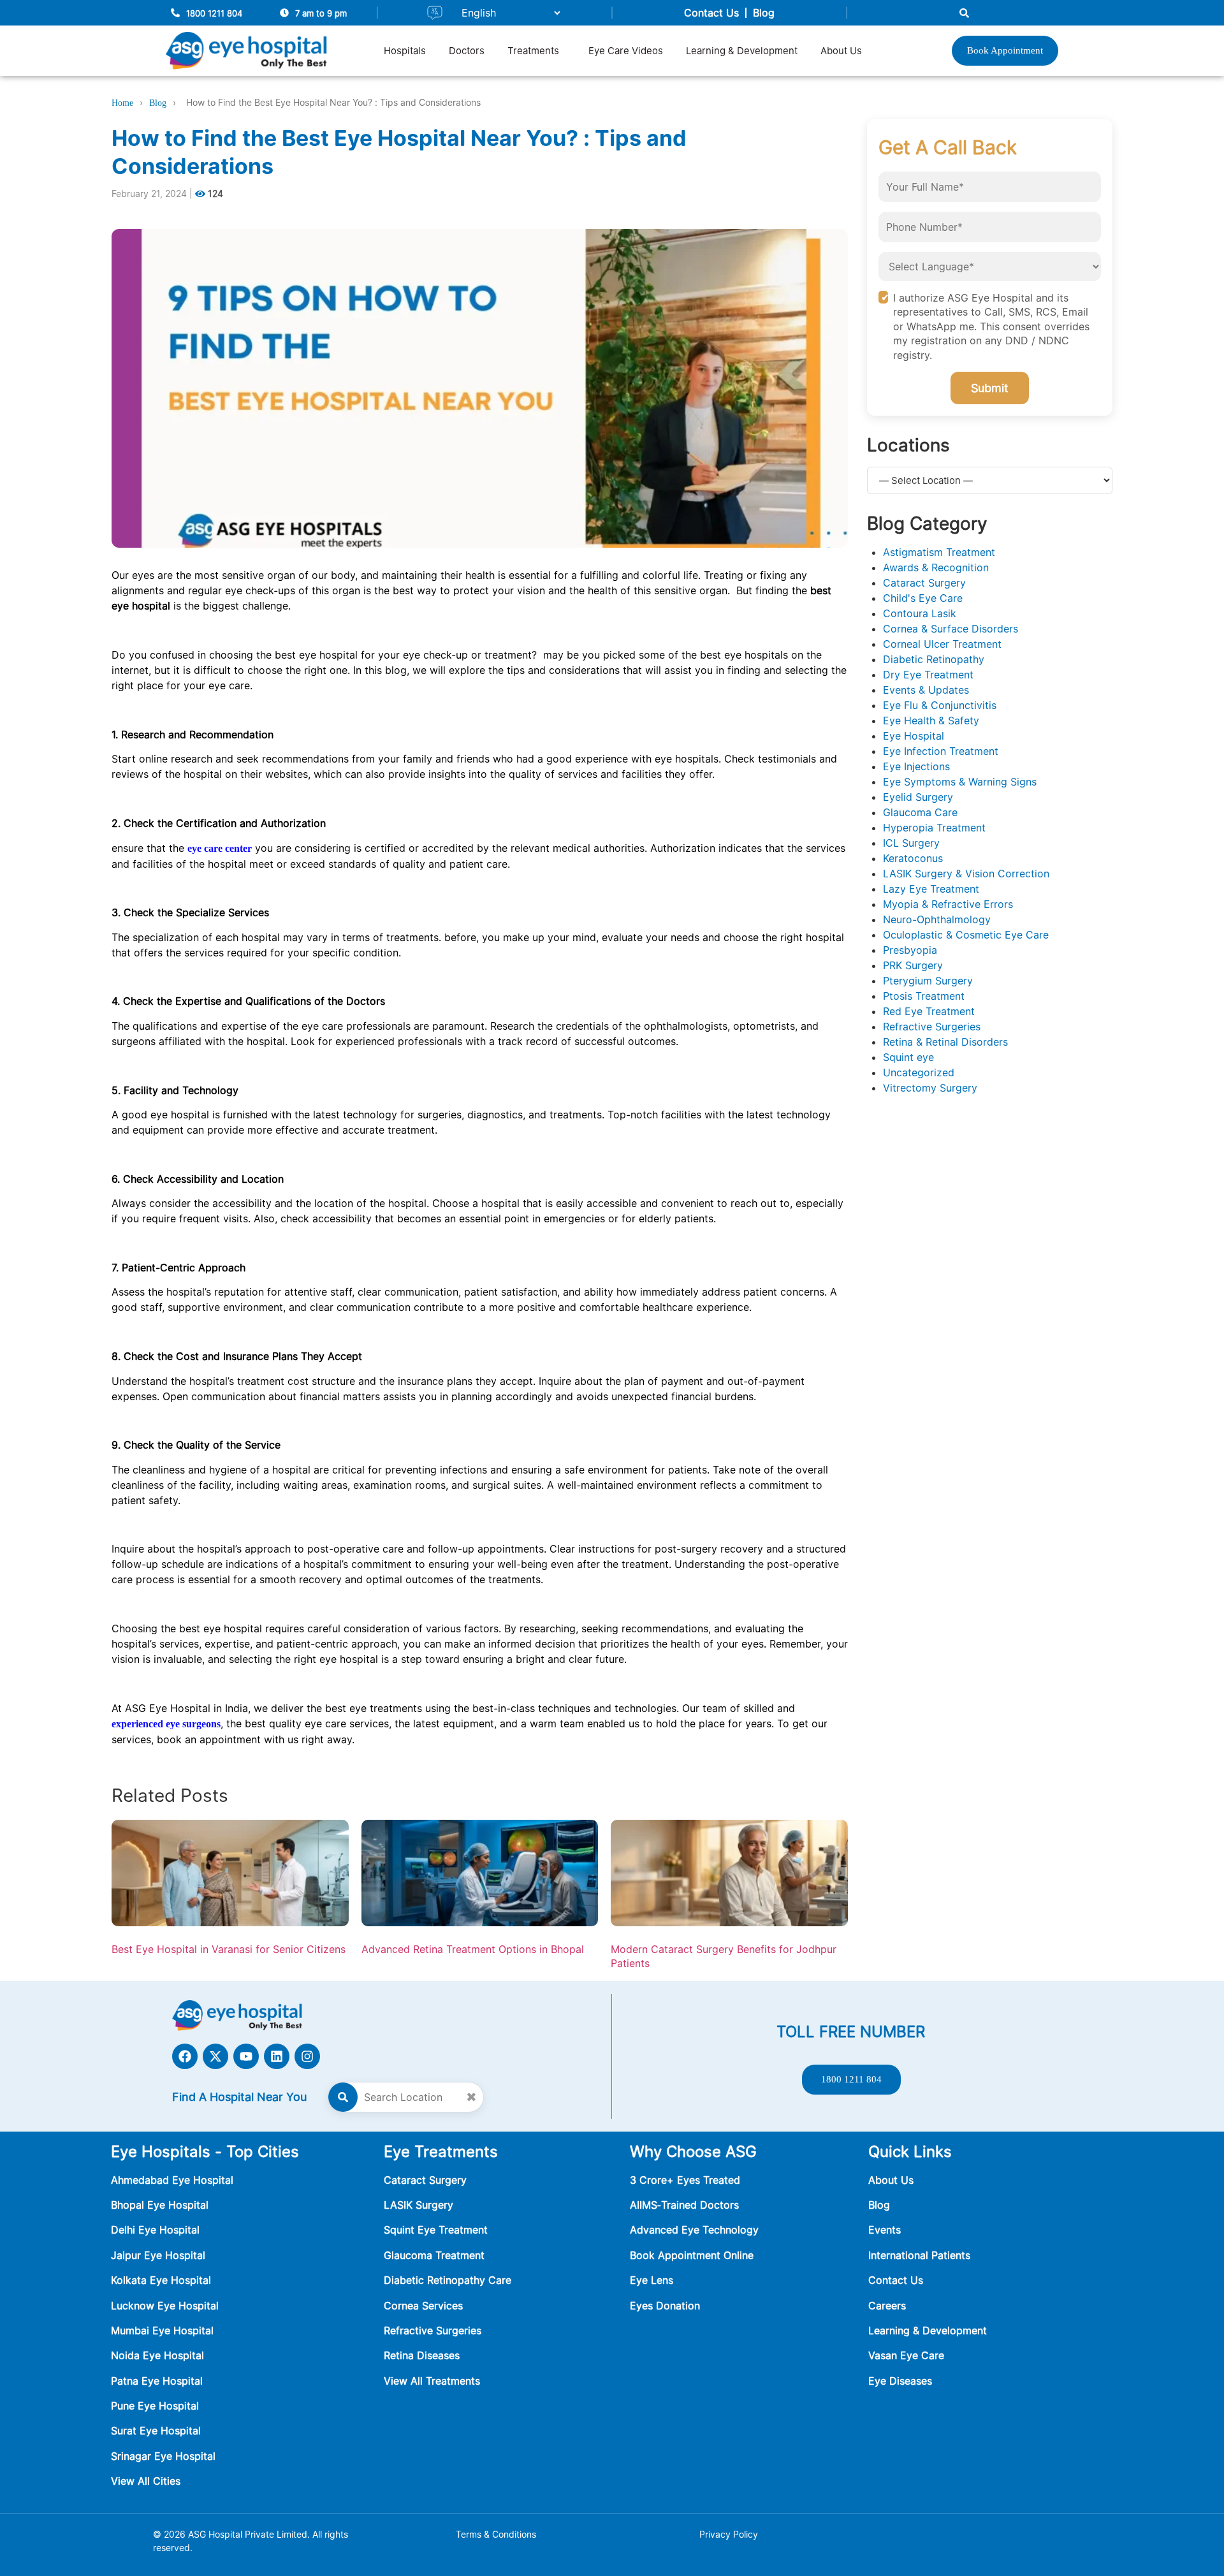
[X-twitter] (215, 2056)
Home (122, 103)
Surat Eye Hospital (156, 2431)
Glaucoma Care (920, 812)
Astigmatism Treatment (939, 552)
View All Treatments (432, 2381)
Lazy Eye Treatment (931, 889)
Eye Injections (916, 766)
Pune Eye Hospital (155, 2406)
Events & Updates (926, 690)
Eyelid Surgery (918, 797)
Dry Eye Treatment (928, 675)
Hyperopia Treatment (934, 828)
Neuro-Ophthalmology (937, 919)
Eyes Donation (667, 2306)
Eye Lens (652, 2280)
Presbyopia (910, 950)
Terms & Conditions (496, 2534)
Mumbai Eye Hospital (162, 2331)
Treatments (533, 51)
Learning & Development (742, 51)
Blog (764, 13)
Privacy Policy (729, 2534)
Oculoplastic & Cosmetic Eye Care (966, 935)
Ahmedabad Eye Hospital (172, 2180)
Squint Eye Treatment (436, 2230)
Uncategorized (919, 1072)
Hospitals (405, 51)
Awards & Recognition (936, 567)
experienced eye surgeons (166, 1724)
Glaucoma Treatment (434, 2255)
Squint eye (908, 1057)
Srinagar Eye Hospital (163, 2456)
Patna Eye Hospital (157, 2381)
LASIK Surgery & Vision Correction (966, 874)
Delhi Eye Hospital (155, 2230)
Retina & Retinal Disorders (945, 1042)
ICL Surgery (911, 843)
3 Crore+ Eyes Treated (685, 2180)
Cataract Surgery (924, 583)
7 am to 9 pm (321, 13)
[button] (536, 51)
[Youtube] (246, 2056)
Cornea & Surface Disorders (951, 629)
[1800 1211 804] (175, 13)
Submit (990, 388)
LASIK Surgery (419, 2205)
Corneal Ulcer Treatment (942, 644)
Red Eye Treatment (929, 1011)
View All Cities (146, 2481)
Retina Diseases (422, 2355)
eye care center (220, 848)
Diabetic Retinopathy (934, 659)
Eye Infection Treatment (941, 751)
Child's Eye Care (923, 598)
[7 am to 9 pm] (284, 13)
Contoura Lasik (920, 613)
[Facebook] (185, 2056)
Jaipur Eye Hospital (158, 2255)
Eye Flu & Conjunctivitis (940, 705)
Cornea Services (423, 2306)
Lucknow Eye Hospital (165, 2306)
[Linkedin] (277, 2056)
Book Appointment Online (692, 2255)
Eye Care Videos (626, 51)
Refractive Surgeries (932, 1027)
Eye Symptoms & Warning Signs (960, 782)
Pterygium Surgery (928, 981)
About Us (841, 51)
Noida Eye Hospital (157, 2355)
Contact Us (711, 13)
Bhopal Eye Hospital (160, 2205)
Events (885, 2230)
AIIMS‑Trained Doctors (684, 2205)
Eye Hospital (914, 736)
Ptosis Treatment (924, 996)
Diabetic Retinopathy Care (448, 2280)
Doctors (467, 51)
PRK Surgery (913, 965)
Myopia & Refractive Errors (948, 904)
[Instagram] (307, 2056)
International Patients (919, 2255)
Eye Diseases (900, 2381)
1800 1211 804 (214, 13)
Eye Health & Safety (931, 721)
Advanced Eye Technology (694, 2230)
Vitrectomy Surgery (930, 1088)
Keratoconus (913, 858)
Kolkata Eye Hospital (161, 2280)
